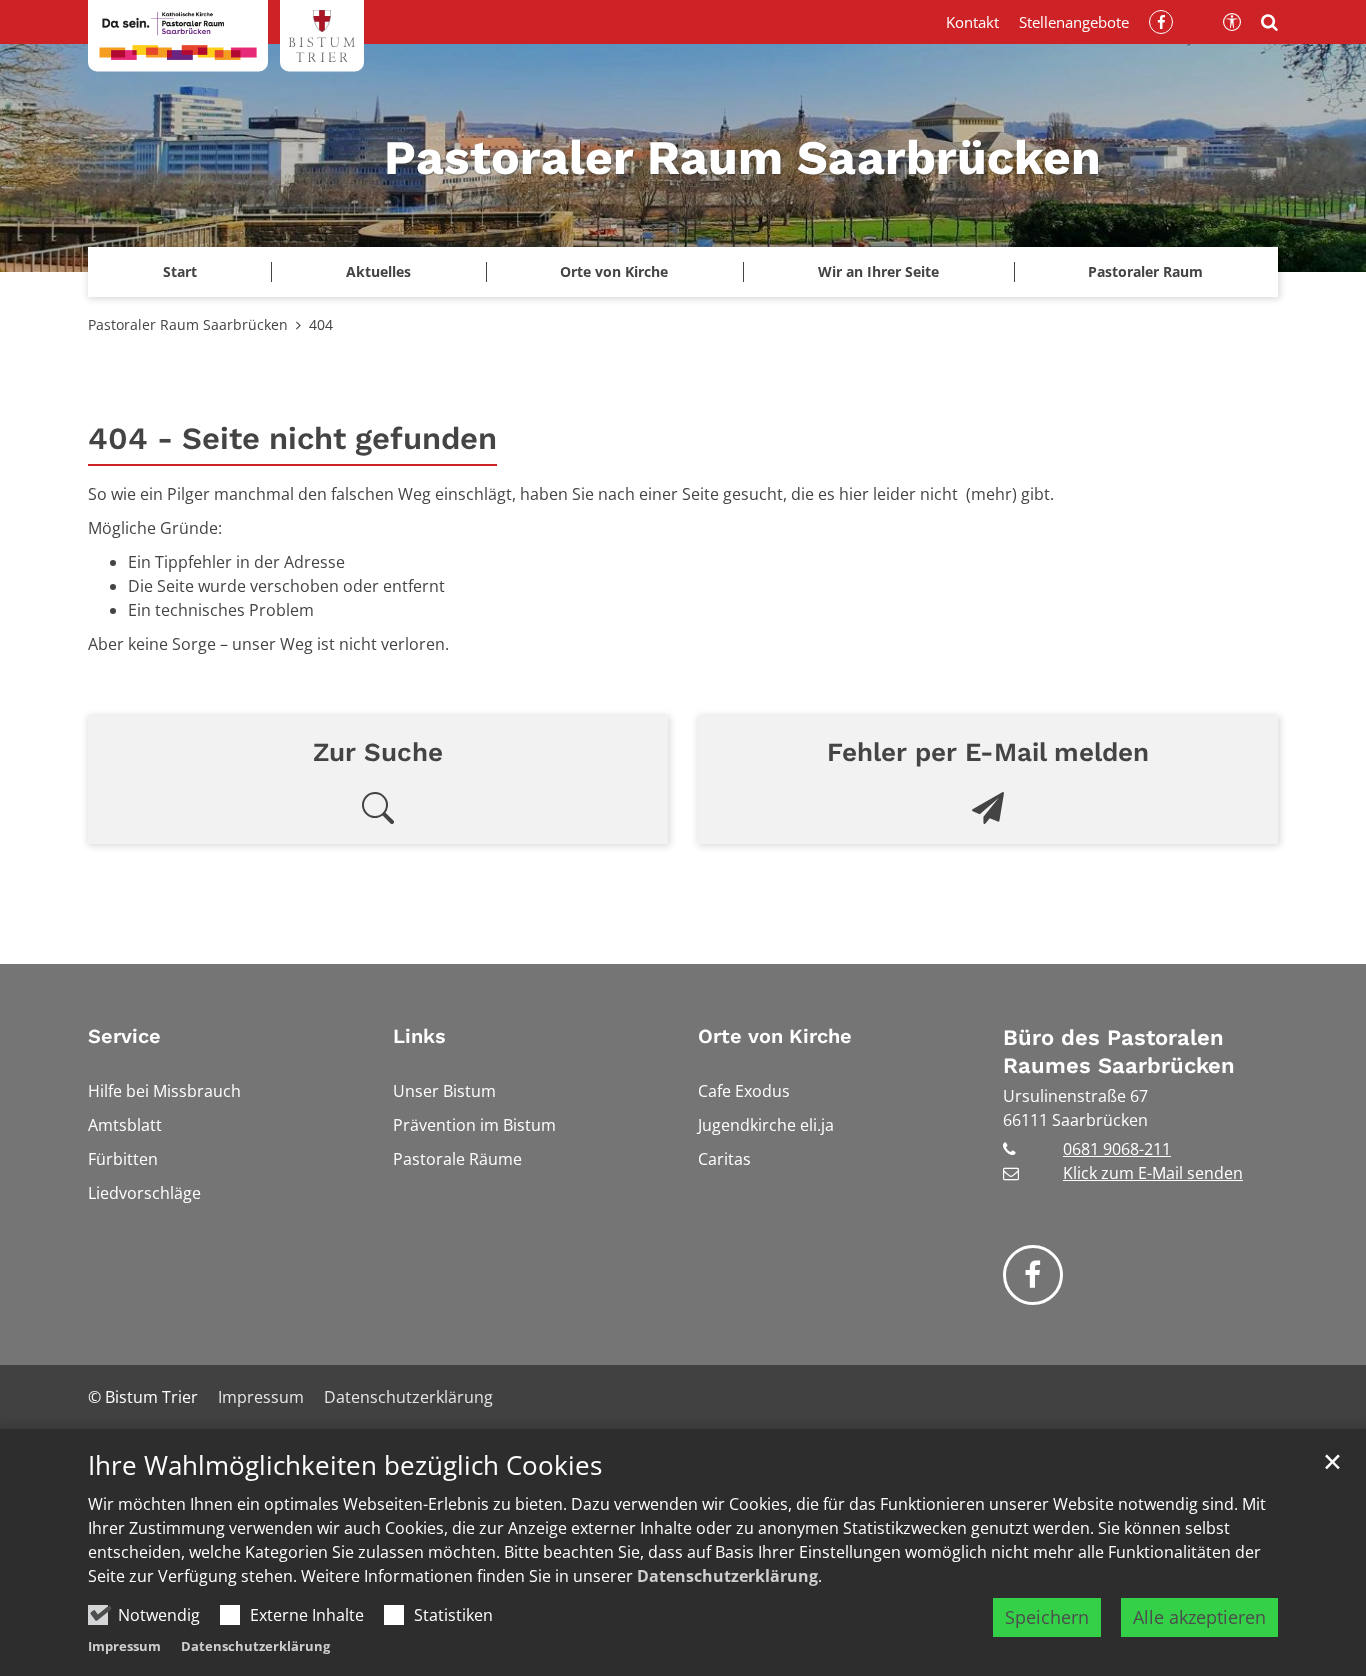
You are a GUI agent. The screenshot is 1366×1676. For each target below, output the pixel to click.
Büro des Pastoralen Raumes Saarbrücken (1119, 1051)
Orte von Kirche (775, 1036)
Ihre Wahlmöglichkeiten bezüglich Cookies (345, 1465)
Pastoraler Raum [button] (1145, 271)
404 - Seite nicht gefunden (292, 438)
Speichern (1047, 1617)
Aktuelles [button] (378, 271)
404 (321, 324)
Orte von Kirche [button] (614, 271)
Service (124, 1036)
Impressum (124, 1646)
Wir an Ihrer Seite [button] (878, 271)
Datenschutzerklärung (727, 1576)
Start (180, 271)
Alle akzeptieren (1199, 1617)
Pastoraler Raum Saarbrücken (188, 324)
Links (419, 1036)
